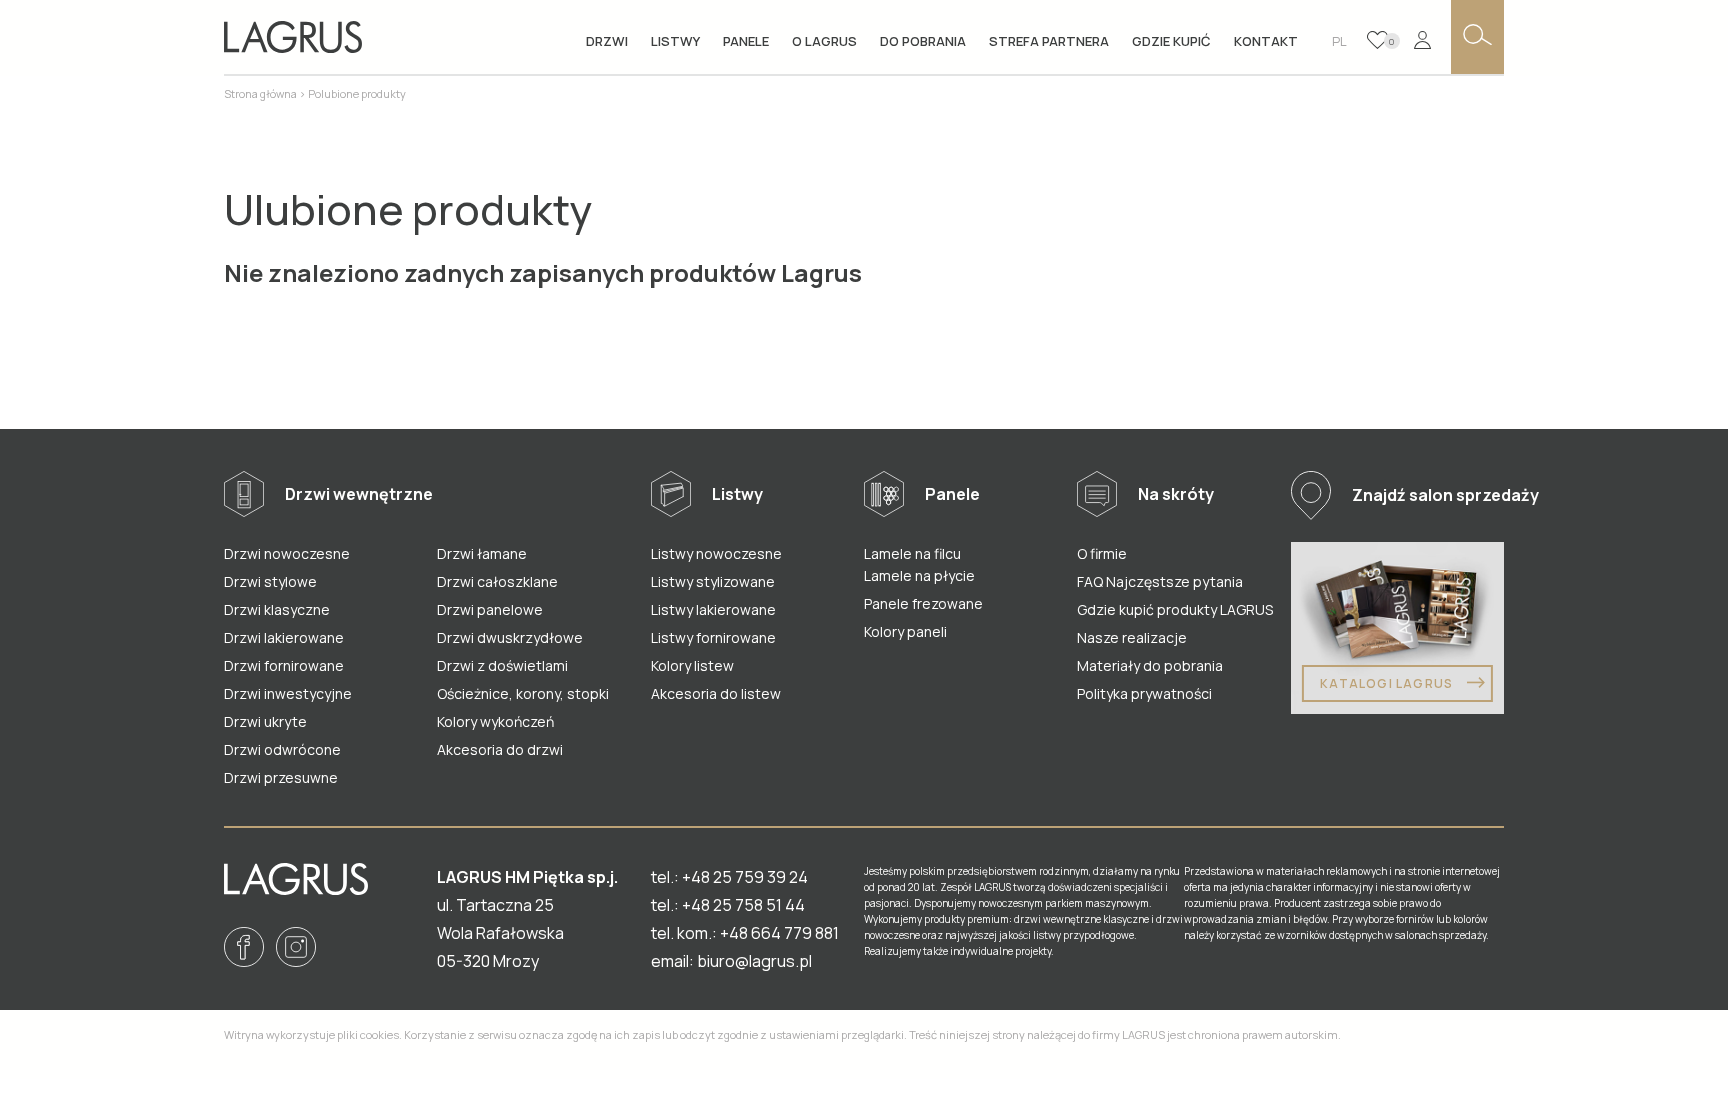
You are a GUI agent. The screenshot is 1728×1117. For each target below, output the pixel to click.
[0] (1377, 40)
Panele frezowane (923, 603)
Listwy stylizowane (713, 581)
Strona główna (260, 93)
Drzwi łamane (482, 553)
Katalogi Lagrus (1388, 683)
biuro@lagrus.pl (754, 961)
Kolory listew (692, 665)
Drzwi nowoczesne (287, 553)
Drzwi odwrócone (282, 749)
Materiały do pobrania (1150, 665)
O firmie (1102, 553)
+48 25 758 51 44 (743, 905)
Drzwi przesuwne (281, 777)
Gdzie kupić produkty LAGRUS (1175, 609)
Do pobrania (923, 41)
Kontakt (1266, 41)
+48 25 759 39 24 (745, 877)
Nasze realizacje (1132, 637)
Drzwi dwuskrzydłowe (510, 637)
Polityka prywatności (1144, 693)
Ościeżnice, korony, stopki (523, 693)
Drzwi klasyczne (277, 609)
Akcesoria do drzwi (500, 749)
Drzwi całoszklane (497, 581)
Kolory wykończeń (495, 721)
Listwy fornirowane (713, 637)
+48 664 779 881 (779, 933)
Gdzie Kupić (1171, 41)
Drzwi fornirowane (284, 665)
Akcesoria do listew (716, 693)
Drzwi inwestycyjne (288, 693)
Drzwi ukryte (265, 721)
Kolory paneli (905, 631)
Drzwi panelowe (490, 609)
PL (1339, 41)
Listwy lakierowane (713, 609)
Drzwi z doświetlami (502, 665)
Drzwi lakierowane (284, 637)
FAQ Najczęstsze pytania (1160, 581)
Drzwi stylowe (270, 581)
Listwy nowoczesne (716, 553)
